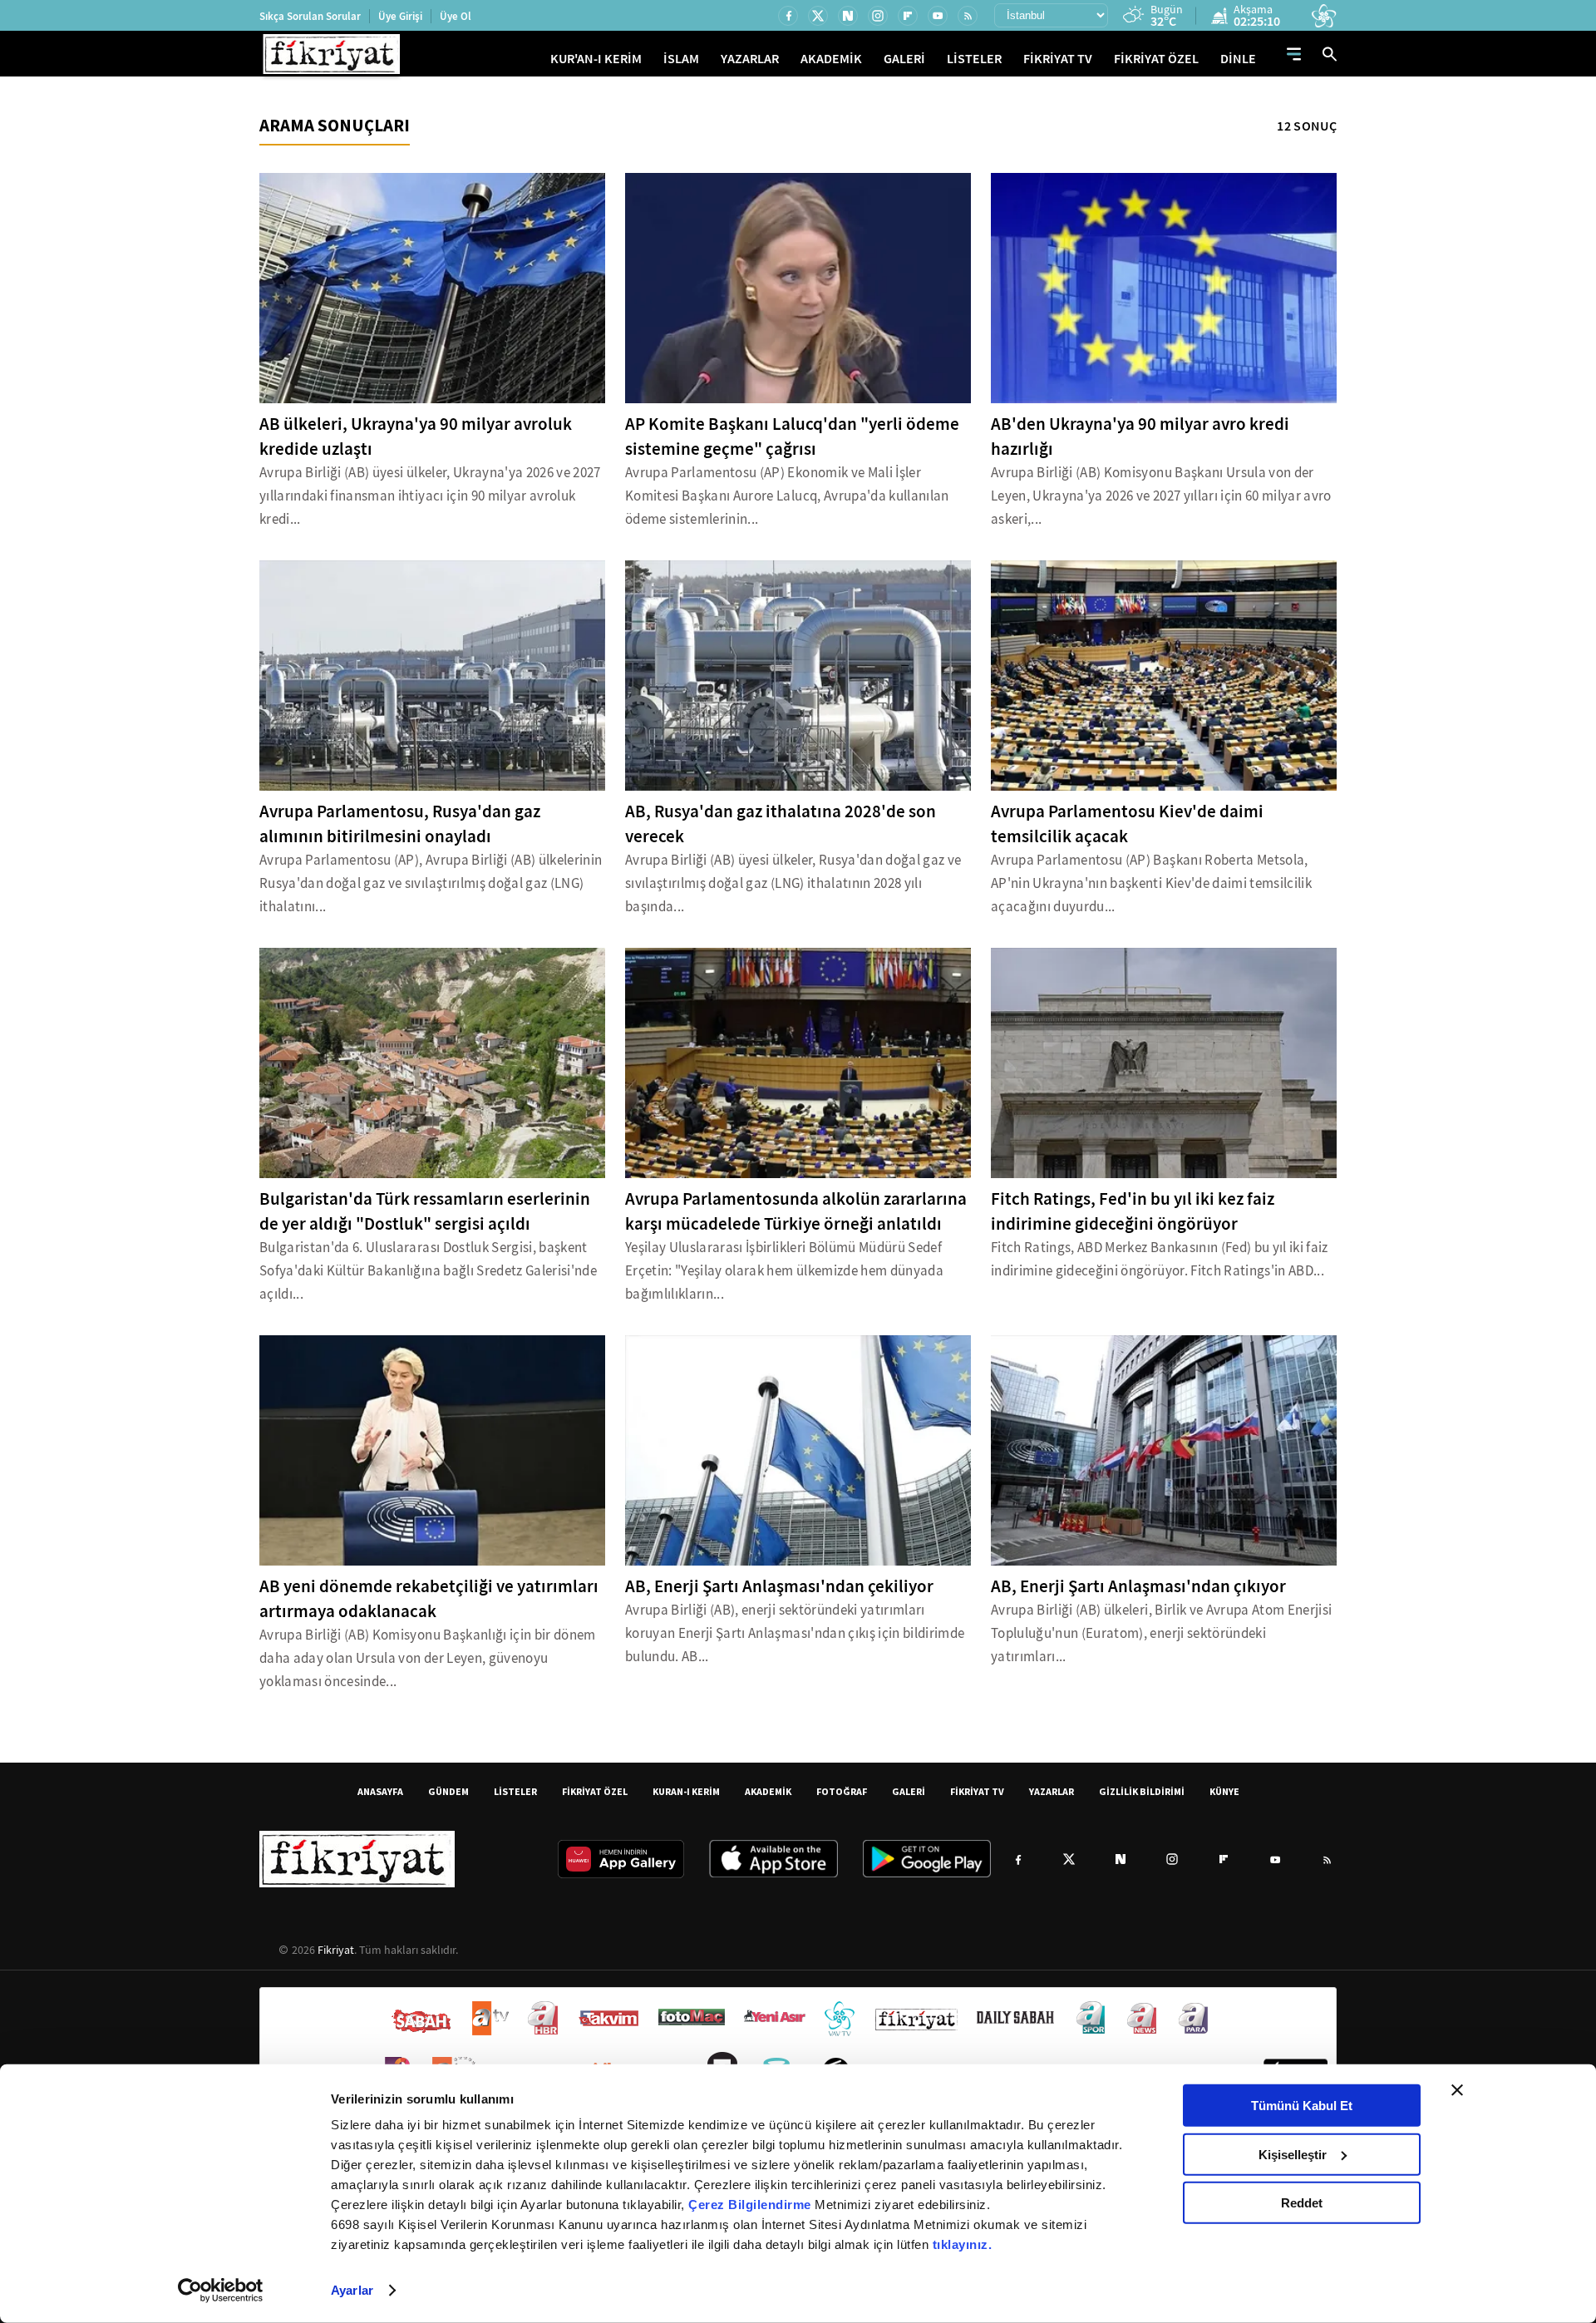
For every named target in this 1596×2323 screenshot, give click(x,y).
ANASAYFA (380, 1791)
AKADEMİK (831, 59)
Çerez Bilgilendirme (751, 2205)
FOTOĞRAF (842, 1791)
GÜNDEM (448, 1791)
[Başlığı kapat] (1457, 2090)
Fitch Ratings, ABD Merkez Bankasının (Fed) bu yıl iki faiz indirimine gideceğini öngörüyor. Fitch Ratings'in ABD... (1160, 1259)
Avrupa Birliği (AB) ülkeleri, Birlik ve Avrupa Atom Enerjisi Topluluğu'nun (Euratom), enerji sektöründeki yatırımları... (1161, 1633)
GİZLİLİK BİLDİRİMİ (1142, 1791)
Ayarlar (352, 2290)
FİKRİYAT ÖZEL (1156, 59)
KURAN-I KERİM (686, 1791)
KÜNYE (1224, 1791)
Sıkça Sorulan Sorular (310, 16)
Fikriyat (336, 1950)
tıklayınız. (963, 2244)
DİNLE (1238, 59)
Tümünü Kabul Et (1302, 2106)
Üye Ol (456, 16)
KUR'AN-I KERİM (596, 59)
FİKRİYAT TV (1058, 59)
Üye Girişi (400, 16)
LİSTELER (974, 59)
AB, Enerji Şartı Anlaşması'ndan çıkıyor (1138, 1586)
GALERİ (904, 59)
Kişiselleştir (1293, 2154)
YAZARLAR (750, 59)
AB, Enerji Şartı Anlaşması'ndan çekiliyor (779, 1586)
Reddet (1302, 2203)
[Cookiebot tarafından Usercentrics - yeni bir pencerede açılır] (221, 2291)
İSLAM (681, 59)
